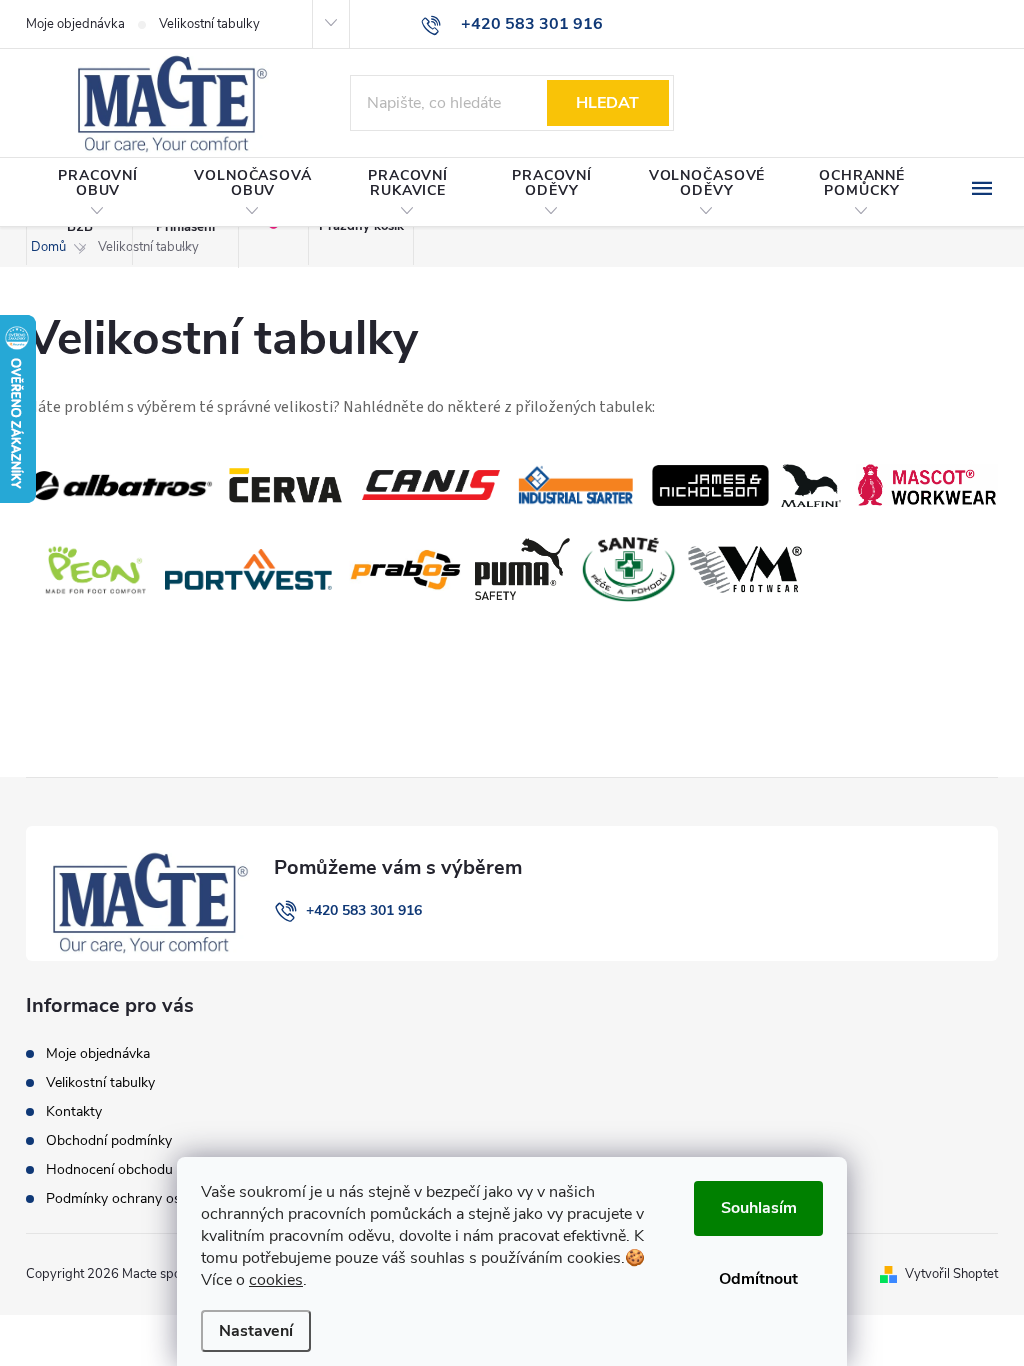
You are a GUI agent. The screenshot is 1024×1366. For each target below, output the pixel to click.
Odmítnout (758, 1279)
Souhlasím (759, 1208)
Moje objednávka (75, 24)
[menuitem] (98, 193)
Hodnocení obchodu (109, 1169)
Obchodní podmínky (109, 1140)
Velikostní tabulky (209, 24)
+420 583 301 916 (364, 910)
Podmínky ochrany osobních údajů (153, 1198)
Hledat (607, 103)
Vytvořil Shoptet (951, 1274)
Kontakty (74, 1111)
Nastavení (256, 1331)
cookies (276, 1280)
